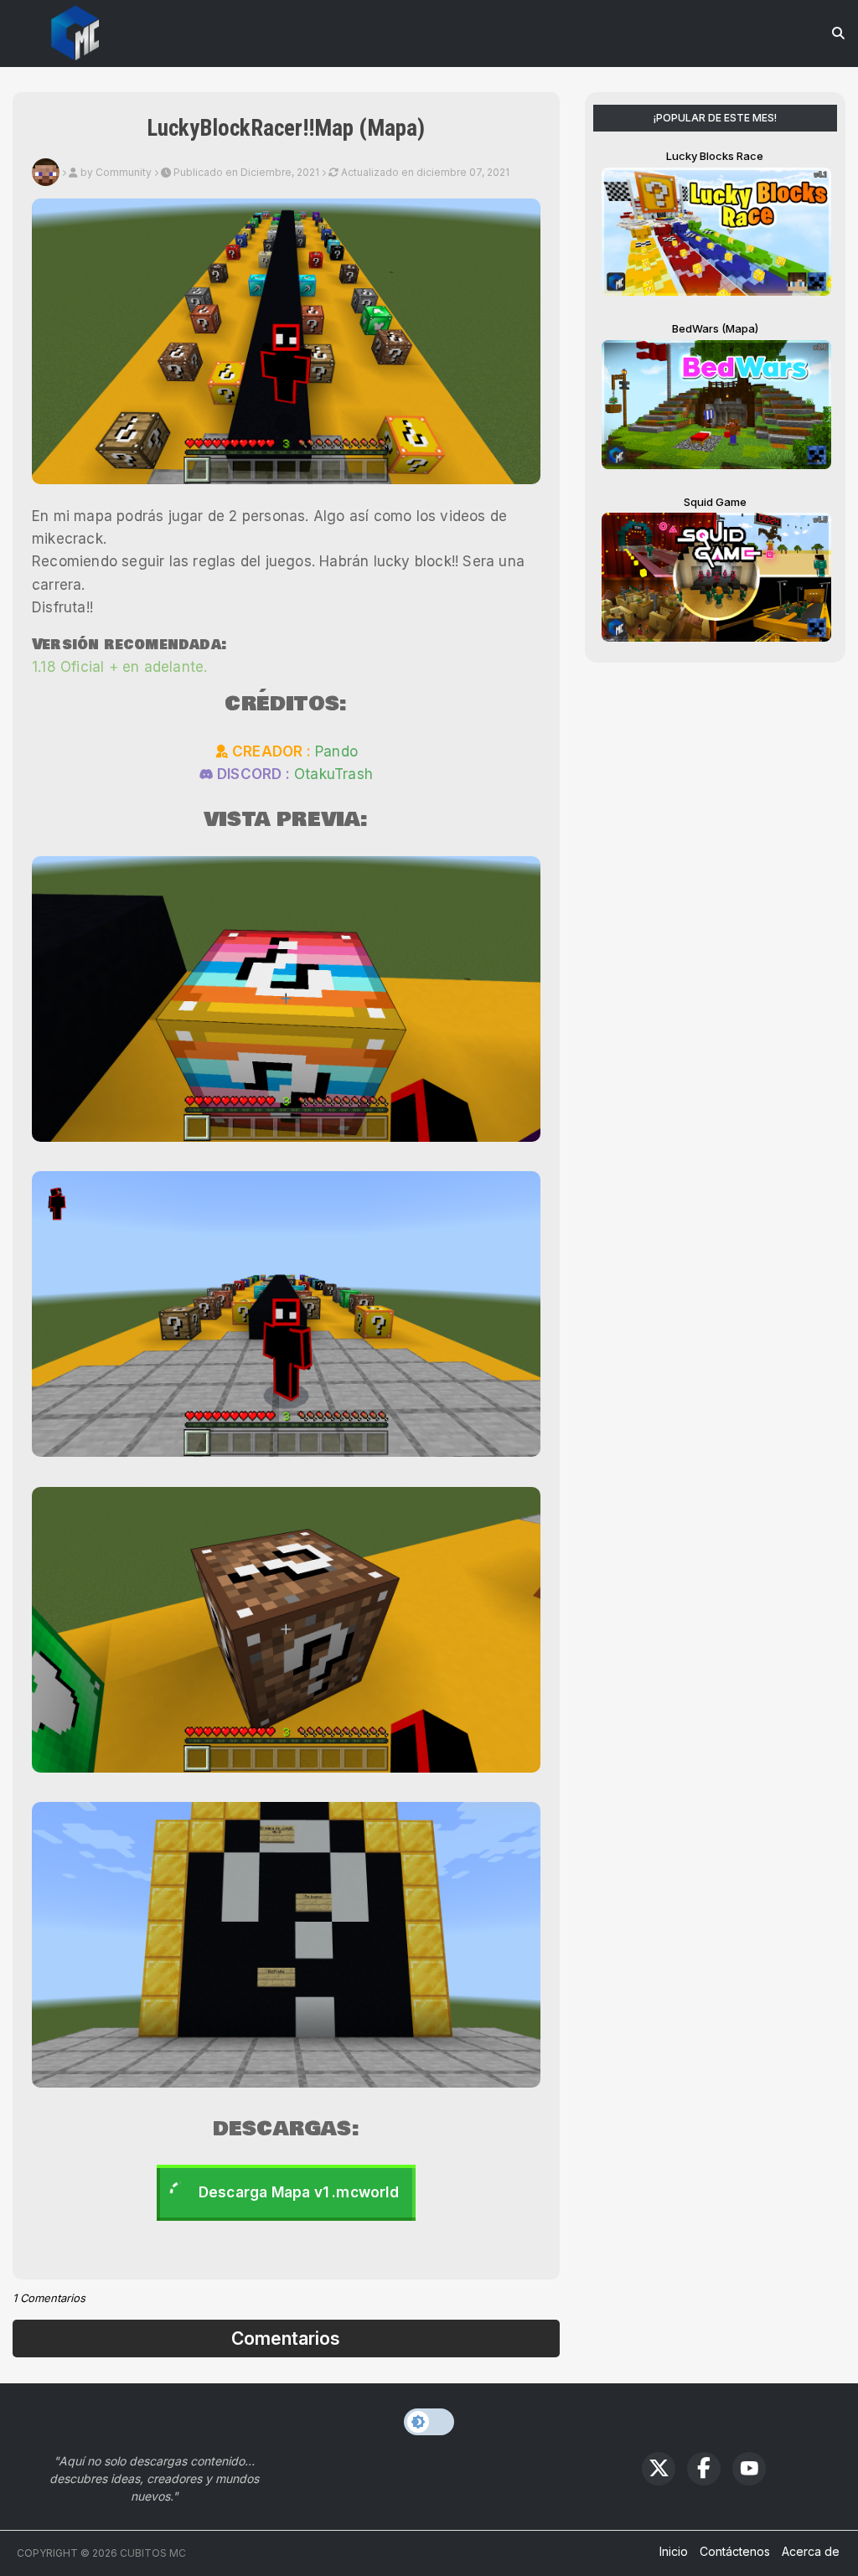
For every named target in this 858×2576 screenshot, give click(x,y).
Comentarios (286, 2339)
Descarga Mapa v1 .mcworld (299, 2192)
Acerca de (811, 2551)
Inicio (674, 2551)
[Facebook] (704, 2469)
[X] (659, 2469)
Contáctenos (735, 2551)
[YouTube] (749, 2469)
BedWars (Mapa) (715, 328)
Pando (336, 751)
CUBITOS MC (153, 2553)
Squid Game (715, 502)
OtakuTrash (333, 774)
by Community (116, 172)
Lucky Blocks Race (715, 156)
